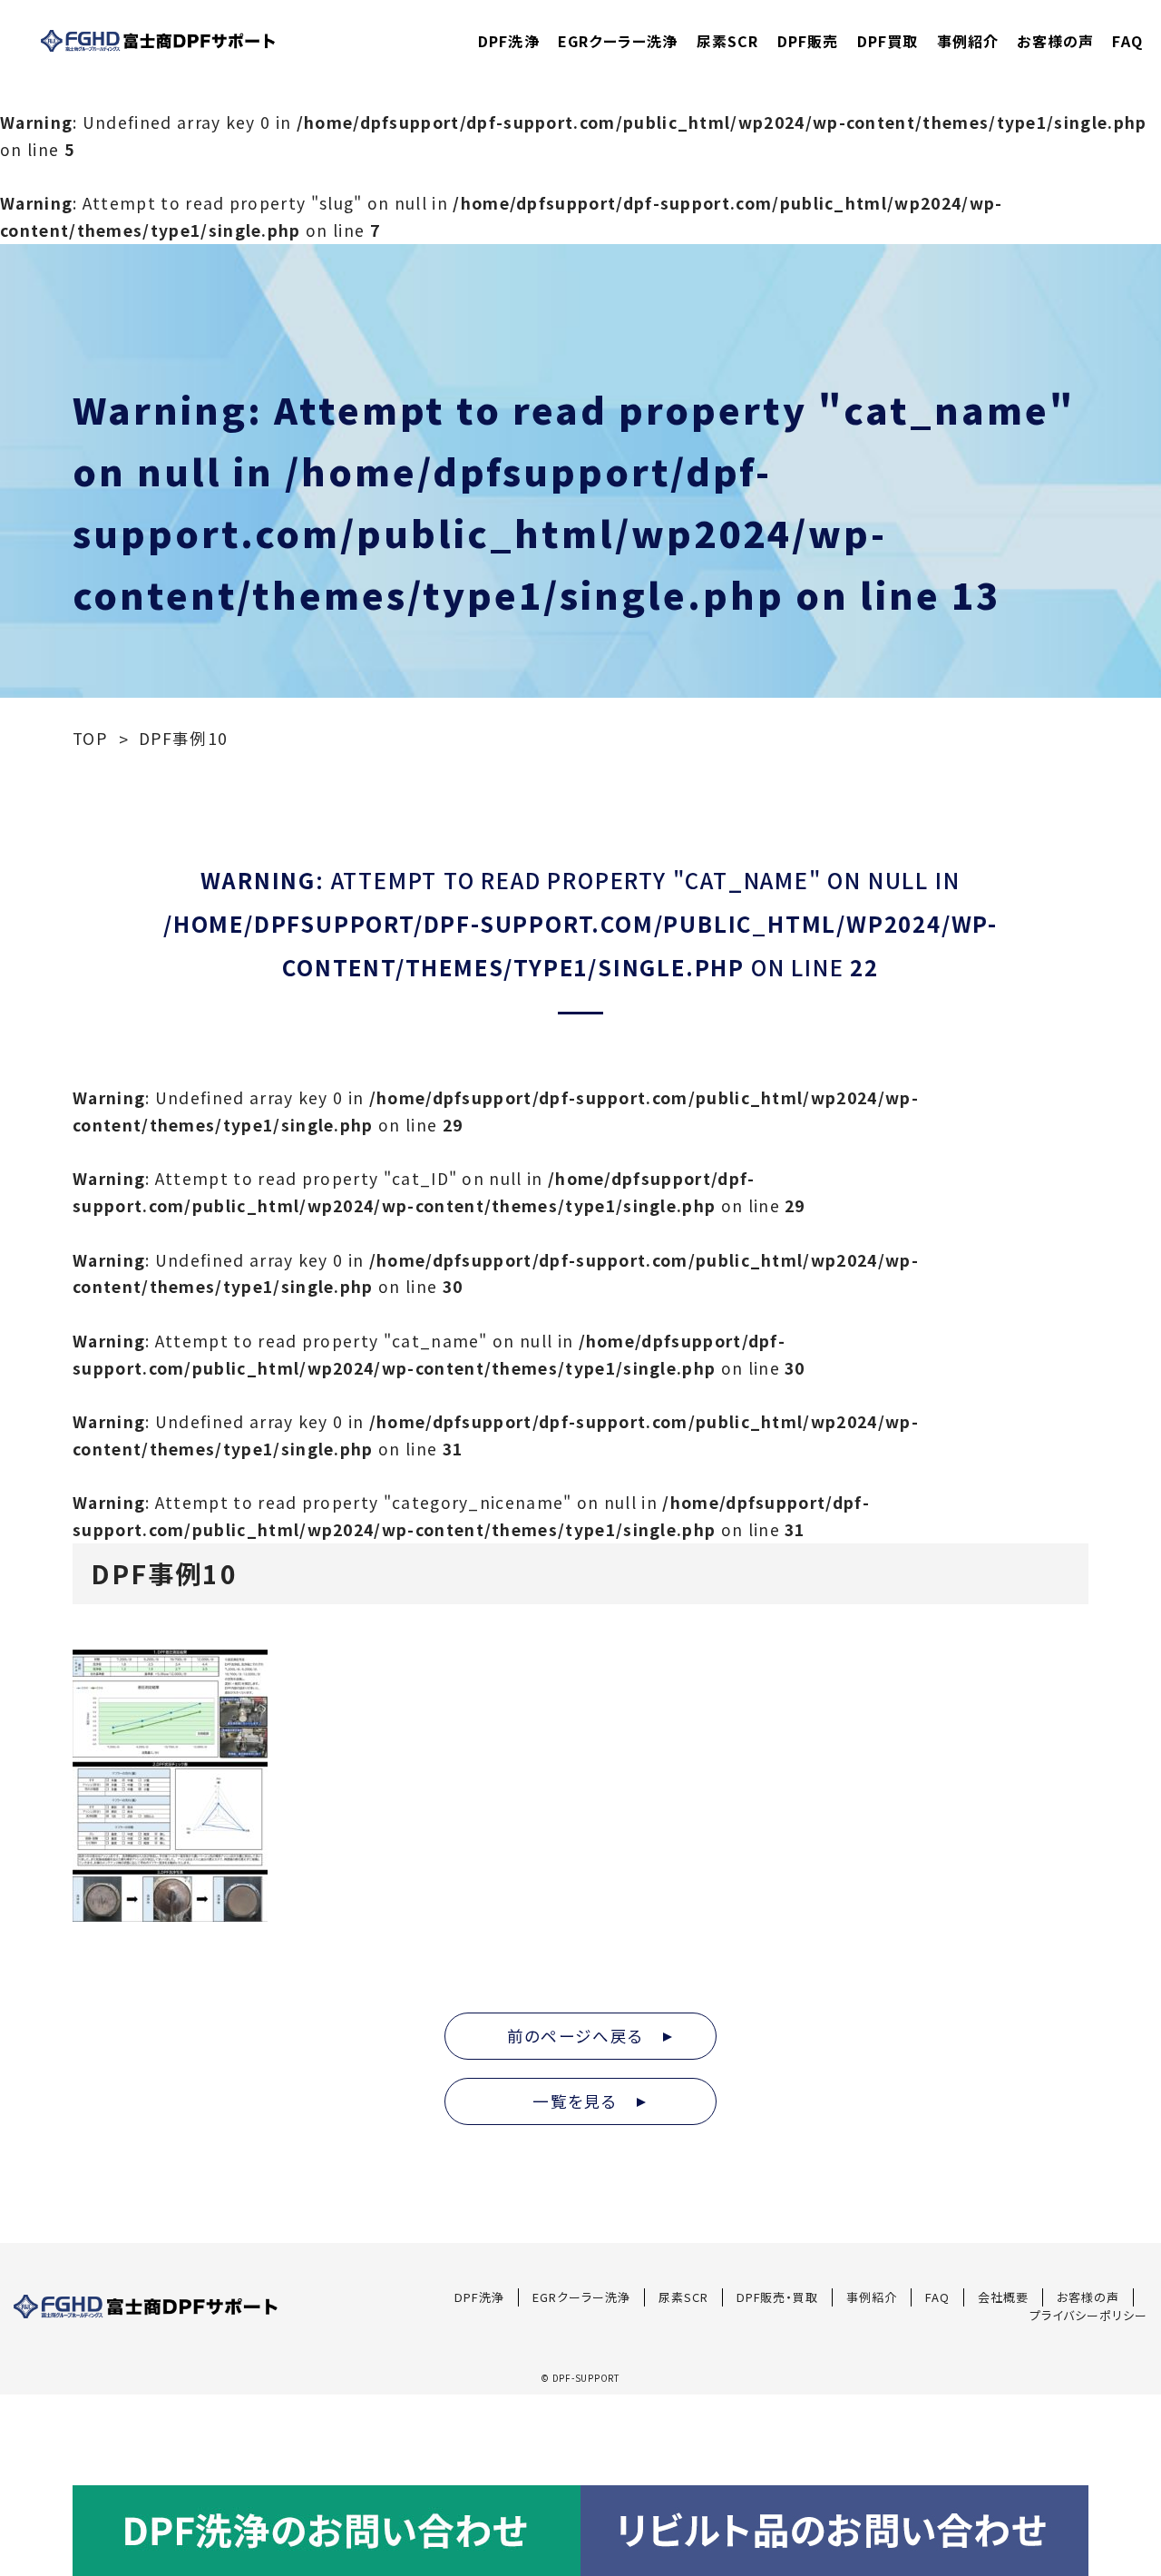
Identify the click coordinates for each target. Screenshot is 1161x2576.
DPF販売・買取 (778, 2297)
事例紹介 (968, 41)
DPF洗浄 (509, 41)
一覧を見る (584, 2101)
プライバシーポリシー (1088, 2315)
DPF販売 (808, 41)
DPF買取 (888, 41)
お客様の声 (1055, 41)
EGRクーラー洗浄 (618, 41)
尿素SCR (728, 41)
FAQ (1127, 41)
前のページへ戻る (584, 2036)
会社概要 (1003, 2297)
